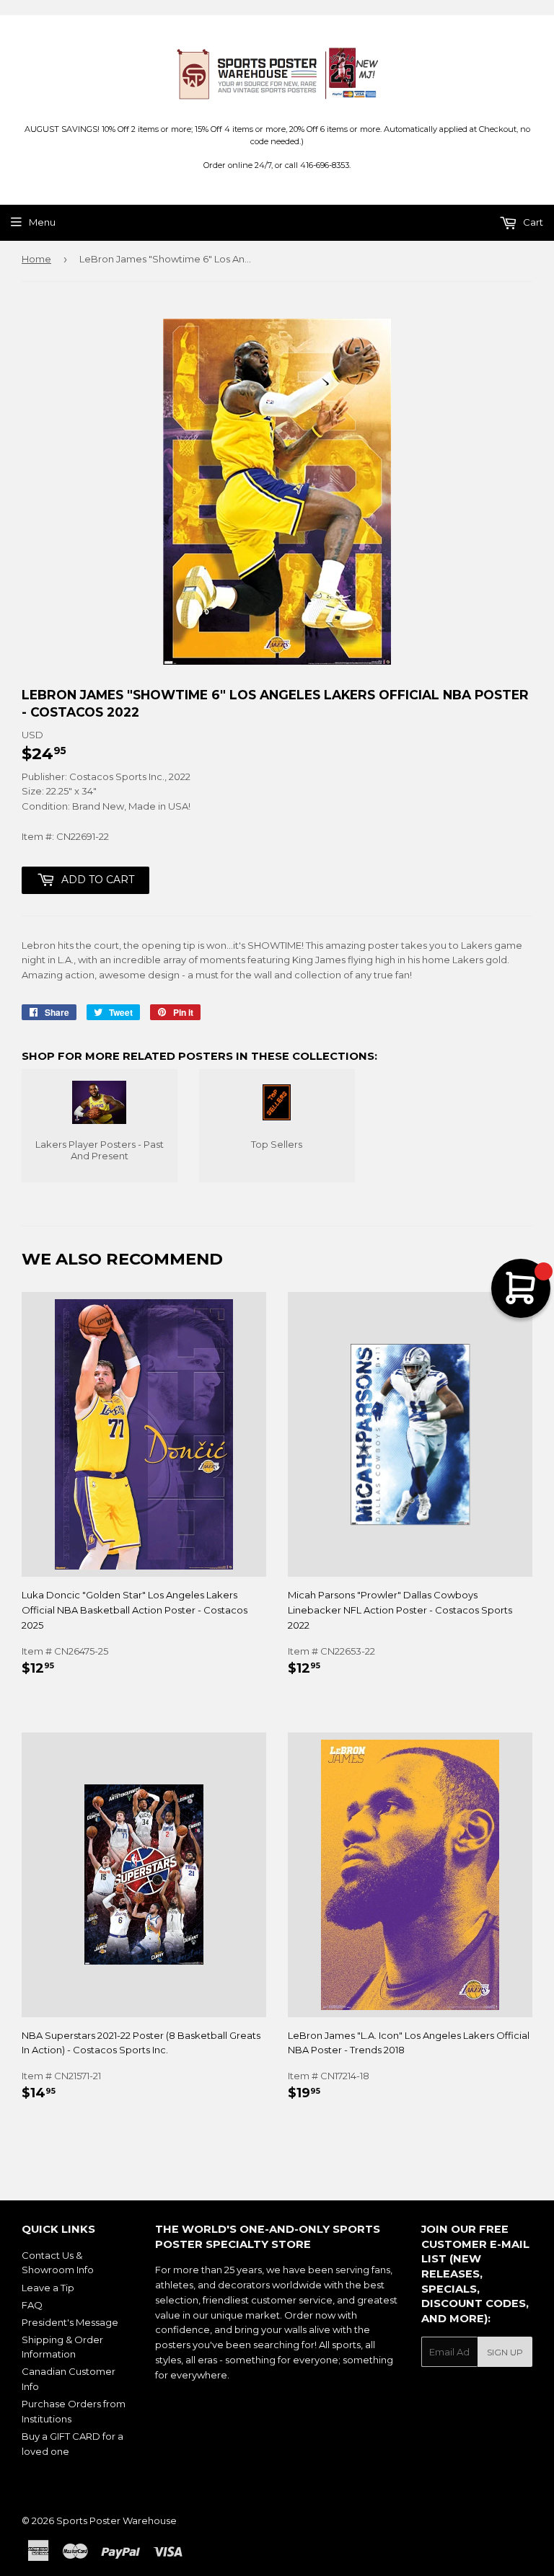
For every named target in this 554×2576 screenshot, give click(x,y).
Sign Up (505, 2352)
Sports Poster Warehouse (116, 2520)
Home (36, 259)
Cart (532, 222)
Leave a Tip (48, 2288)
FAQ (32, 2305)
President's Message (70, 2322)
